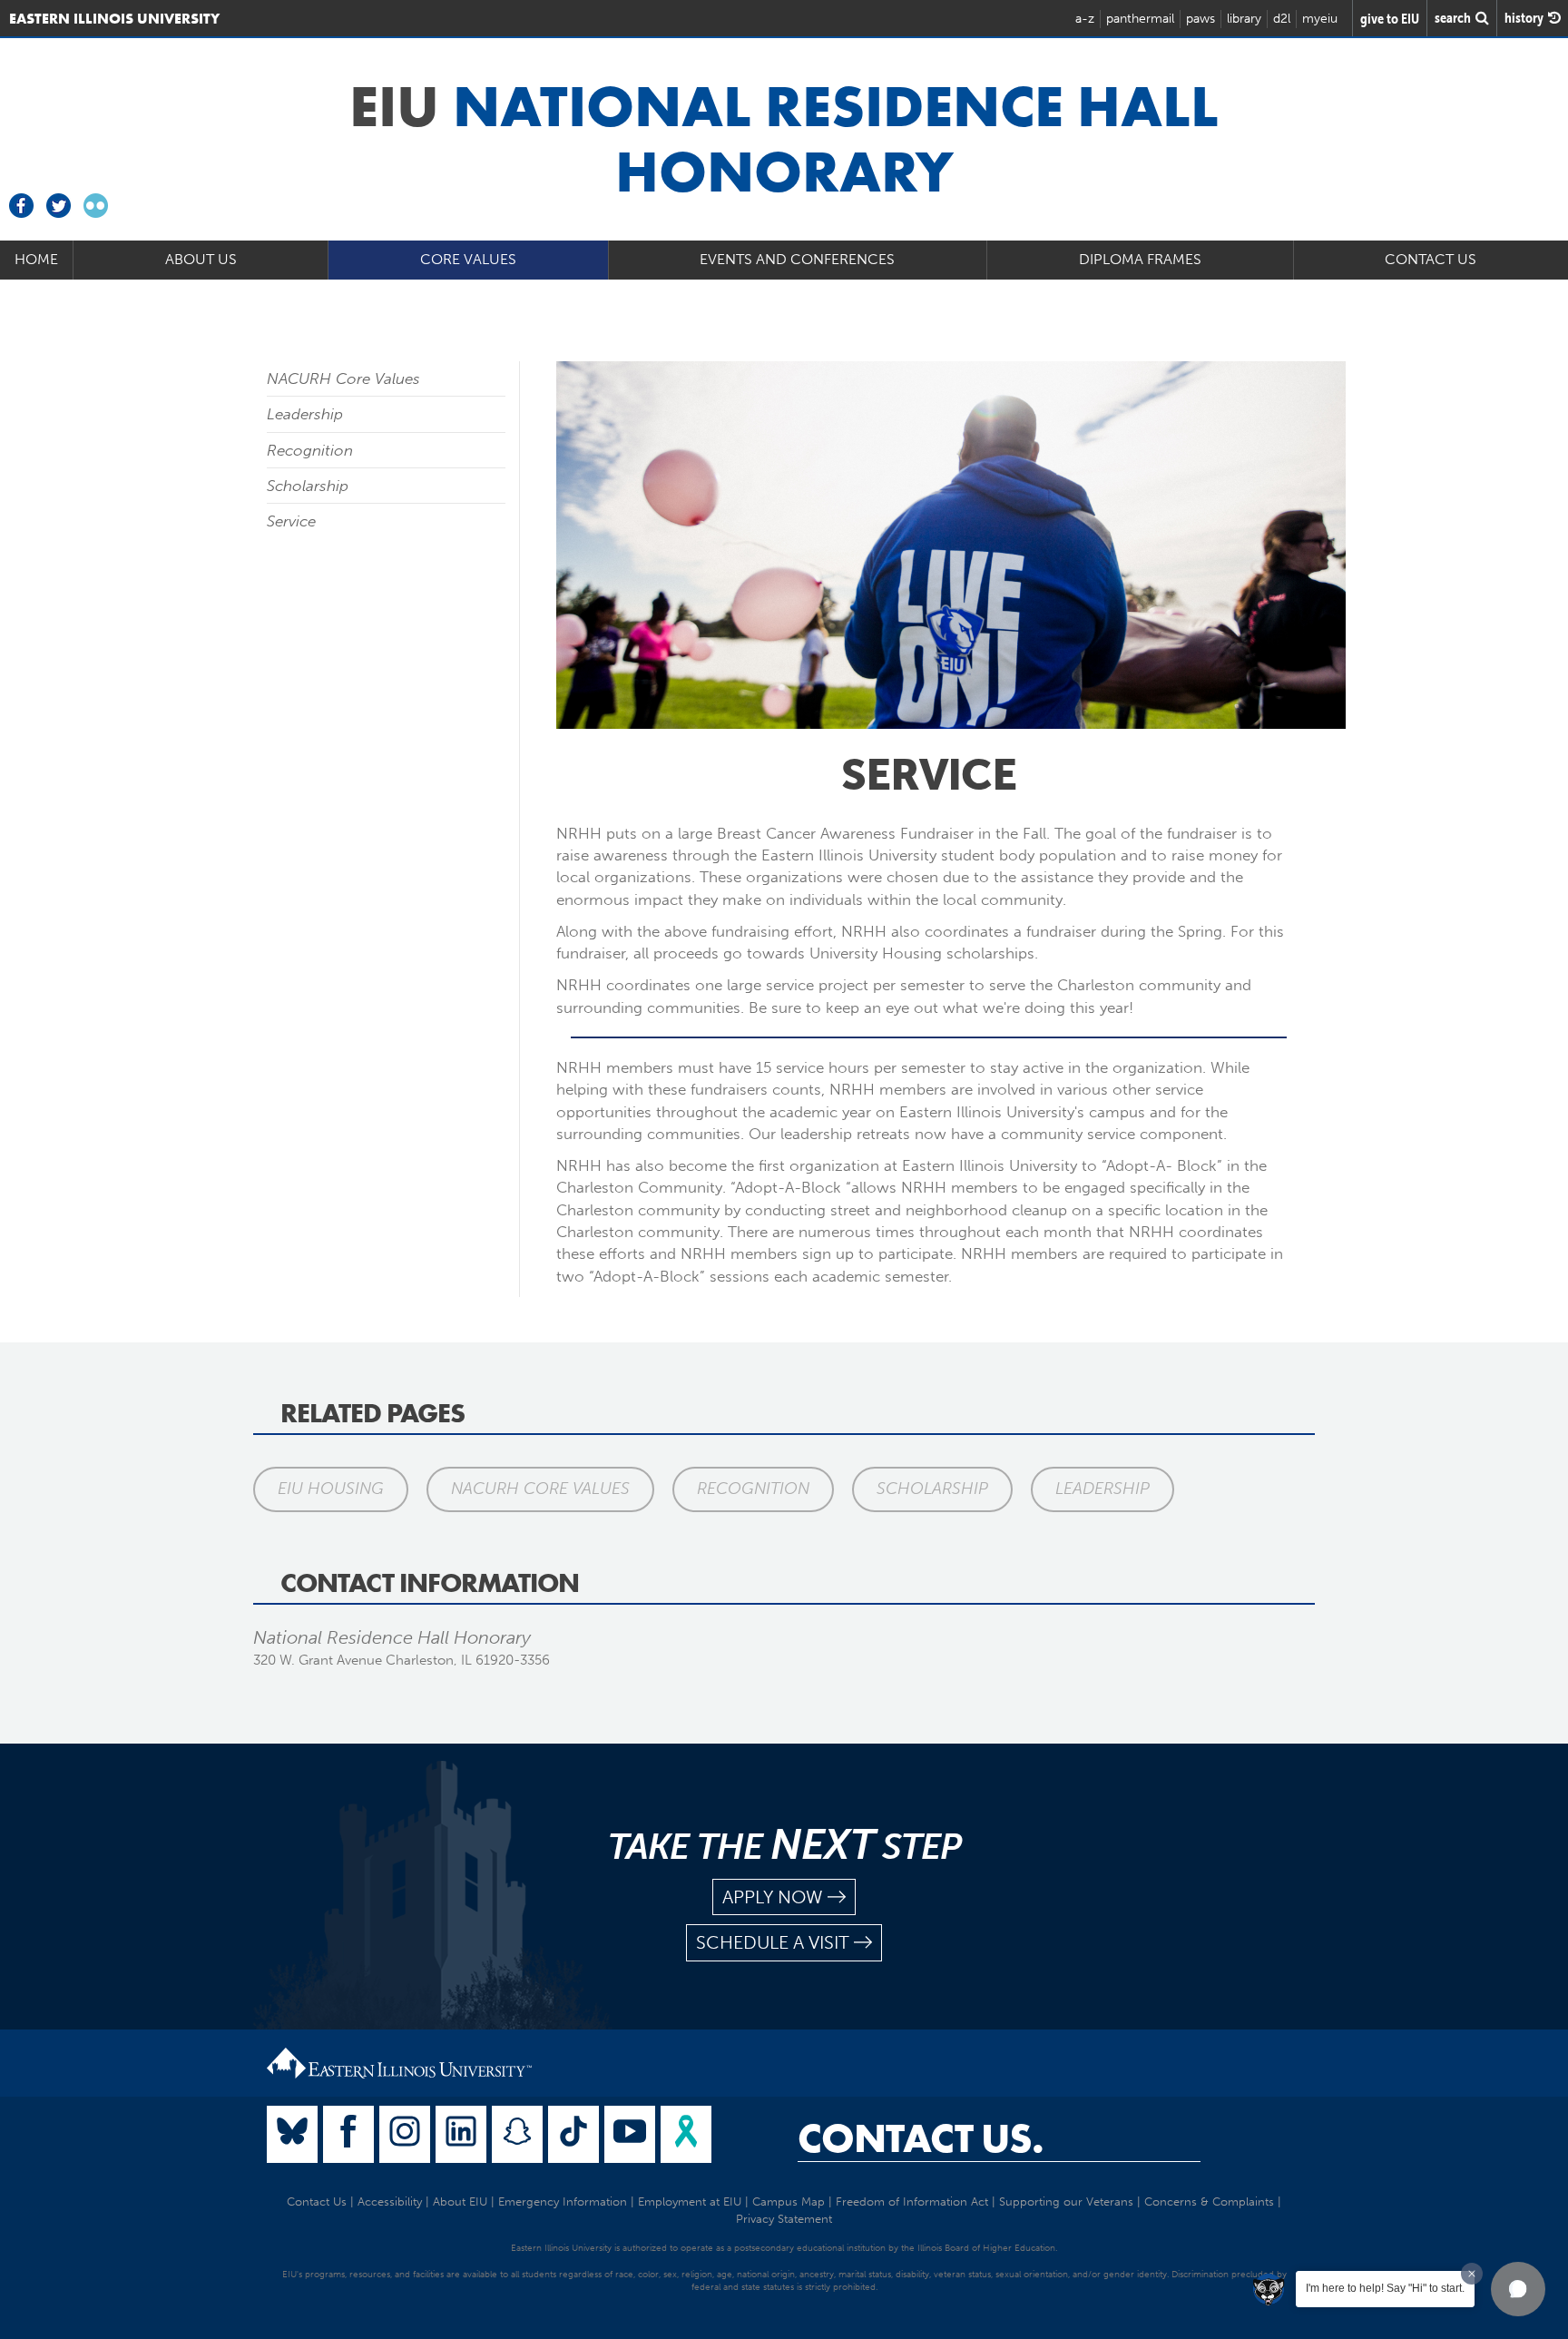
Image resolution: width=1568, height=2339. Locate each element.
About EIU (460, 2201)
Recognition (310, 450)
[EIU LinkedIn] (461, 2134)
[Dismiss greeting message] (1472, 2274)
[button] (1518, 2289)
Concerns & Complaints (1209, 2201)
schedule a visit (773, 1942)
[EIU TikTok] (573, 2134)
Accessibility (390, 2201)
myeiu (1320, 19)
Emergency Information (563, 2201)
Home (36, 259)
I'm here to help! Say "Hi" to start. (1385, 2288)
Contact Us (317, 2201)
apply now (773, 1897)
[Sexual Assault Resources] (686, 2134)
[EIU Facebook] (348, 2134)
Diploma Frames (1140, 259)
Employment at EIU (690, 2201)
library (1244, 19)
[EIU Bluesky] (292, 2134)
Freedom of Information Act (912, 2201)
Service (291, 521)
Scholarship (308, 486)
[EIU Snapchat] (517, 2134)
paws (1200, 19)
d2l (1282, 19)
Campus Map (789, 2201)
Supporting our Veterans (1066, 2201)
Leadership (305, 414)
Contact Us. (921, 2138)
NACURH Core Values (343, 378)
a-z (1085, 19)
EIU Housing (331, 1489)
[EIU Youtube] (630, 2134)
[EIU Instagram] (405, 2134)
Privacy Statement (784, 2219)
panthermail (1140, 19)
